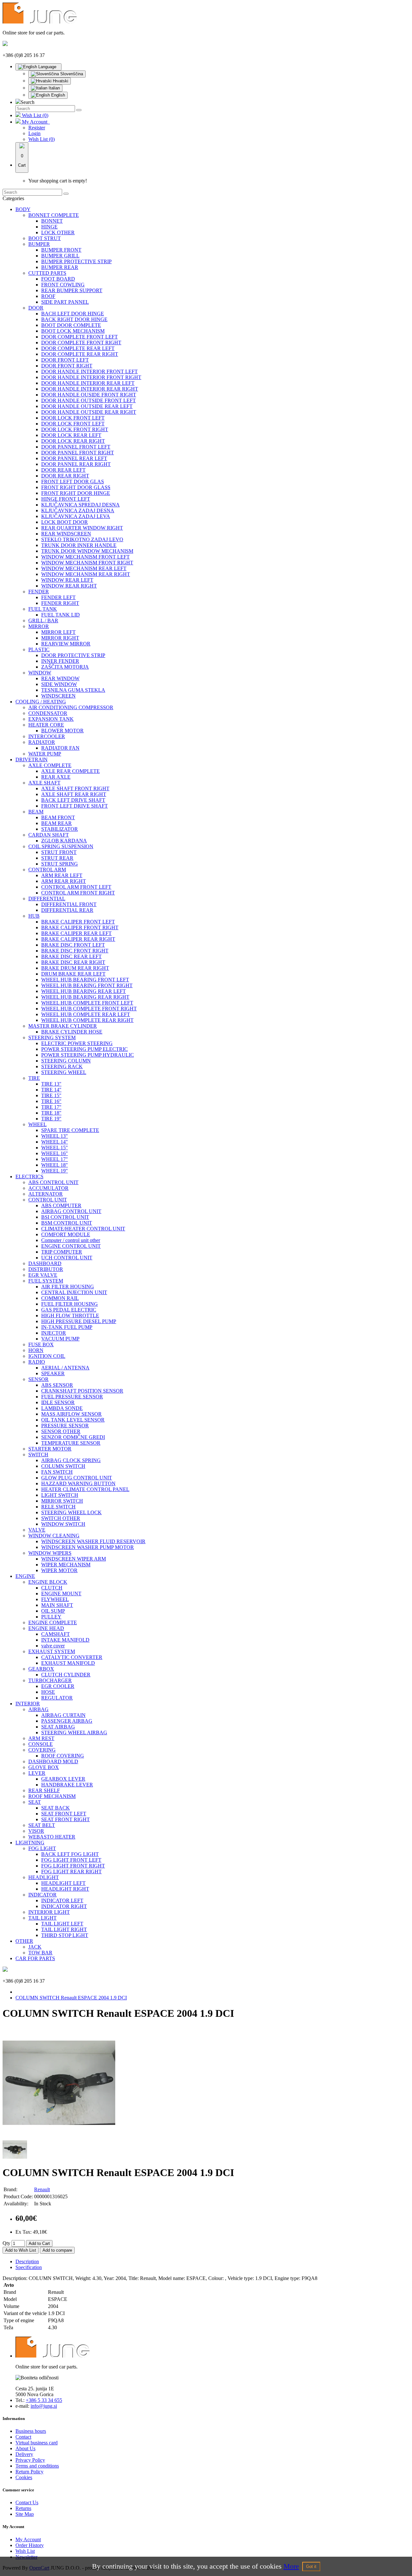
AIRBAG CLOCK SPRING (71, 1460)
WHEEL (37, 1124)
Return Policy (29, 2472)
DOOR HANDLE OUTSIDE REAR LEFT (87, 406)
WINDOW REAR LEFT (67, 580)
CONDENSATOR (48, 713)
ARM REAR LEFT (62, 875)
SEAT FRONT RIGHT (66, 1819)
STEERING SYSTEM (52, 1038)
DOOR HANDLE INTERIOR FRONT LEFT (89, 371)
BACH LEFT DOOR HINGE (73, 314)
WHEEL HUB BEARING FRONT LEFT (85, 980)
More (291, 2566)
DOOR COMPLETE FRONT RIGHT (81, 343)
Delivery (24, 2454)
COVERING (42, 1750)
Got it (311, 2567)
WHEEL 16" (55, 1153)
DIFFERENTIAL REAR (67, 910)
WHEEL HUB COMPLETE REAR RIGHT (87, 1020)
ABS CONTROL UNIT (53, 1182)
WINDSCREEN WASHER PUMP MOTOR (88, 1547)
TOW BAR (40, 1953)
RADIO (37, 1362)
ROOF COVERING (63, 1756)
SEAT (35, 1802)
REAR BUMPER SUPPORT (72, 290)
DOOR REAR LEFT (63, 470)
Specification (29, 2267)
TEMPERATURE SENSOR (71, 1443)
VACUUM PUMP (60, 1339)
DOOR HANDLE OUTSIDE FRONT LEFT (89, 400)
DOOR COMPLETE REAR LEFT (78, 348)
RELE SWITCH (58, 1507)
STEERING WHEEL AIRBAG (74, 1733)
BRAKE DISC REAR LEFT (71, 956)
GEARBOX (41, 1669)
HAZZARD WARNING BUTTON (78, 1483)
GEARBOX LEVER (63, 1779)
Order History (30, 2545)
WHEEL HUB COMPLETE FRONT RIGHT (89, 1009)
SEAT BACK (56, 1808)
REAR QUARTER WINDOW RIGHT (82, 528)
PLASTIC (39, 649)
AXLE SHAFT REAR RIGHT (74, 794)
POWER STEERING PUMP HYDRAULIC (88, 1055)
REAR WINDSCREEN (66, 534)
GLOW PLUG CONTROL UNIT (77, 1478)
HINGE (49, 227)
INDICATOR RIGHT (64, 1906)
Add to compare (57, 2250)
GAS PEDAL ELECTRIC (69, 1310)
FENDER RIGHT (60, 603)
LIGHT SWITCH (60, 1495)
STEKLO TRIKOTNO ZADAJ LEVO (82, 539)
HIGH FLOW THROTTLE (70, 1316)
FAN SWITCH (57, 1472)
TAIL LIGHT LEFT (62, 1924)
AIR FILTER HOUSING (68, 1287)
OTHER (24, 1941)
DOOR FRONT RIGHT (67, 366)
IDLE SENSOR (58, 1402)
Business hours (31, 2431)
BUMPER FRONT (61, 250)
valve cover (53, 1646)
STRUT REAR (57, 858)
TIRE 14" (51, 1090)
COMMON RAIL (60, 1298)
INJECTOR (54, 1333)
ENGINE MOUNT (61, 1594)
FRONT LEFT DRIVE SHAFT (75, 806)
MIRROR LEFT (58, 632)
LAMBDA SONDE (62, 1408)
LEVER (37, 1773)
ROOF (48, 296)
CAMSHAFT (56, 1634)
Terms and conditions (37, 2466)
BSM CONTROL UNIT (67, 1223)
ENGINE (25, 1576)
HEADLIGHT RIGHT (65, 1889)
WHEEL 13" (55, 1136)
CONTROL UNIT (48, 1200)
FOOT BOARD (58, 279)
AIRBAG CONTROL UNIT (71, 1211)
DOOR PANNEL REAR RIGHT (76, 464)
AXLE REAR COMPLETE (70, 771)
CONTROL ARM (47, 870)
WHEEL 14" (55, 1142)
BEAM (36, 812)
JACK (35, 1947)
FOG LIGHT (42, 1848)
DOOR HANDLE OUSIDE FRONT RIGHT (89, 395)
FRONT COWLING (63, 285)
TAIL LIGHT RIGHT (64, 1929)
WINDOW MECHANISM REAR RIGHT (86, 574)
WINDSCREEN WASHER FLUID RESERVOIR (93, 1541)
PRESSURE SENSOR (65, 1426)
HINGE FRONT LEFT (66, 499)
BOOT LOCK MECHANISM (73, 331)
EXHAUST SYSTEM (52, 1651)
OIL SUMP (53, 1611)
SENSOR (38, 1379)
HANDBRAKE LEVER (67, 1785)
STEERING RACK (62, 1066)
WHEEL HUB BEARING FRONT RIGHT (87, 985)
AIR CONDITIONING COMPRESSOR (71, 707)
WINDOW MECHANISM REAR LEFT (84, 568)
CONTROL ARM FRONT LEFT (76, 887)
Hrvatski (60, 81)
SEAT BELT (42, 1825)
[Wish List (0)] (19, 115)
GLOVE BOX (44, 1767)
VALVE (37, 1530)
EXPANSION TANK (51, 719)
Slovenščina (71, 74)
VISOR (36, 1831)
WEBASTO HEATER (52, 1837)
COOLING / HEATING (41, 702)
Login (34, 133)
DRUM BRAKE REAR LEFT (73, 974)
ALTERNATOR (46, 1194)
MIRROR (39, 626)
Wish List (25, 2551)
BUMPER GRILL (60, 256)
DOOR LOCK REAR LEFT (71, 435)
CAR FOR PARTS (35, 1958)
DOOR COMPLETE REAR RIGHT (80, 354)
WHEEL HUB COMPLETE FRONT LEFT (87, 1003)
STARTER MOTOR (50, 1449)
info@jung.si (44, 2406)
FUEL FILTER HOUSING (70, 1304)
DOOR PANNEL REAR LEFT (74, 458)
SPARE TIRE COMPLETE (70, 1130)
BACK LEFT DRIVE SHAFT (73, 800)
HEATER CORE (46, 725)
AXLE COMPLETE (50, 765)
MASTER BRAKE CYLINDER (63, 1026)
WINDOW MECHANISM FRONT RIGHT (87, 563)
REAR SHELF (44, 1790)
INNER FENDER (60, 661)
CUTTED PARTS (47, 273)
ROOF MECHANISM (52, 1796)
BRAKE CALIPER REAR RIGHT (78, 939)
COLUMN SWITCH (63, 1466)
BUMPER (39, 244)
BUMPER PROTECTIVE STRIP (76, 261)
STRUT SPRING (60, 864)
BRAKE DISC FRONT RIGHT (75, 951)
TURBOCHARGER (50, 1680)
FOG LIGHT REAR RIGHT (71, 1872)
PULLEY (51, 1617)
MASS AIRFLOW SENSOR (71, 1414)
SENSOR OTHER (61, 1431)
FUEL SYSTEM (46, 1281)
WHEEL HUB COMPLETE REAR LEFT (86, 1014)
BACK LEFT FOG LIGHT (70, 1854)
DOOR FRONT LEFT (65, 360)
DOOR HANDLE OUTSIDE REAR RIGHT (89, 412)
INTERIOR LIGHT (49, 1912)
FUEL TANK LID (61, 615)
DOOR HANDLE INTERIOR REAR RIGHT (90, 389)
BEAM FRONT (58, 817)
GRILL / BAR (43, 621)
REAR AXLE (56, 777)
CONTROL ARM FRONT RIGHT (78, 893)
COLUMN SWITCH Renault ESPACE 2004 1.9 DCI (71, 1998)
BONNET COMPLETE (54, 215)
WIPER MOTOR (59, 1570)
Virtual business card (37, 2443)
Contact (23, 2437)
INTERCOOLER (47, 736)
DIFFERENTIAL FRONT (69, 904)
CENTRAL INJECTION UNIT (74, 1292)
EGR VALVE (43, 1275)
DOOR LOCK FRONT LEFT (73, 418)
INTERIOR (28, 1704)
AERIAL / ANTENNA (65, 1368)
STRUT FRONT (59, 852)
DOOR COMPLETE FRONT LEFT (80, 337)
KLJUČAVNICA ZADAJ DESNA (78, 510)
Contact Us (27, 2502)
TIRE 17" (51, 1107)
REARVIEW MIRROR (66, 644)
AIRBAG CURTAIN (63, 1715)
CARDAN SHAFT (49, 835)
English (57, 95)
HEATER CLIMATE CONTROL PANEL (85, 1489)
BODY (23, 209)
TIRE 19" (51, 1119)
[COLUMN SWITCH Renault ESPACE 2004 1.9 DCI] (59, 2137)
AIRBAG (38, 1709)
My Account (28, 2539)
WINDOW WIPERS (50, 1553)
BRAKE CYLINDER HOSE (72, 1032)
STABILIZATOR (60, 829)
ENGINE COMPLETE (53, 1622)
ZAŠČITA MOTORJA (65, 667)
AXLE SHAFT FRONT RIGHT (75, 788)
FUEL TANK (43, 609)
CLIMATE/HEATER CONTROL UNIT (83, 1229)
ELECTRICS (29, 1177)
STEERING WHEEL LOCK (71, 1512)
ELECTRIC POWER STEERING (77, 1043)
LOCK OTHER (58, 232)
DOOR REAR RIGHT (65, 476)
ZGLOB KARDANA (64, 841)
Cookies (24, 2477)
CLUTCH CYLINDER (66, 1675)
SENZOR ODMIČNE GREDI (73, 1437)
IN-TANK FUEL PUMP (67, 1327)
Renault (42, 2189)
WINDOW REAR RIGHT (69, 586)
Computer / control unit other (71, 1240)
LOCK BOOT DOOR (65, 522)
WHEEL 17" (55, 1159)
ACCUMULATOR (48, 1188)
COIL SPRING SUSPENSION (61, 846)
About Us (25, 2448)
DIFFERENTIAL (47, 899)
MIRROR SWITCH (62, 1501)
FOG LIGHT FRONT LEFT (71, 1860)
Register (37, 128)
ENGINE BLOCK (48, 1582)
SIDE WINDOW (59, 684)
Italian (54, 88)
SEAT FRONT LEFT (64, 1814)
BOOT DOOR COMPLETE (71, 325)
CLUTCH (52, 1588)
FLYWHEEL (55, 1599)
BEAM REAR (56, 823)
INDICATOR (42, 1895)
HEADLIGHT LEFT (63, 1883)
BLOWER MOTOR (62, 731)
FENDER (39, 592)
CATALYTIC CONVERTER (72, 1657)
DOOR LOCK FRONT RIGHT (75, 429)
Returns (23, 2508)
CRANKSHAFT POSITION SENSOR (82, 1391)
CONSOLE (41, 1744)
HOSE (48, 1692)
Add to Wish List (21, 2250)
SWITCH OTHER (61, 1518)
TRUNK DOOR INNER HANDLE (79, 545)
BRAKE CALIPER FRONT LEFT (78, 922)
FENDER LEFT (58, 597)
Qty (6, 2243)
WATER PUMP (45, 754)
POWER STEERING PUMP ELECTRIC (84, 1049)
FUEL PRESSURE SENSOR (72, 1397)
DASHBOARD (45, 1263)
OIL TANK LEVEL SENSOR (73, 1420)
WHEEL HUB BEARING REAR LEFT (84, 991)
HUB (34, 916)
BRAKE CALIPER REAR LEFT (76, 933)
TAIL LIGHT (42, 1918)
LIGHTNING (30, 1843)
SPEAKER (53, 1373)
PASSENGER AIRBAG (67, 1721)
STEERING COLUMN (66, 1061)
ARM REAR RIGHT (64, 881)
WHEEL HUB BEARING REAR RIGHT (85, 997)
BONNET (52, 221)
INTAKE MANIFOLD (65, 1640)
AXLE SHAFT (44, 783)
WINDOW (40, 673)
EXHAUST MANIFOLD (68, 1663)
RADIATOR (42, 742)
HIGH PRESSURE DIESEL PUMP (79, 1321)
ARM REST (41, 1738)
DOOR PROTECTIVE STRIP (73, 655)
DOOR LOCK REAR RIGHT (73, 441)
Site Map (25, 2514)
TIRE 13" (51, 1084)
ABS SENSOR (57, 1385)
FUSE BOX (41, 1344)
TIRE (34, 1078)
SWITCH (38, 1455)
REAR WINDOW (60, 678)
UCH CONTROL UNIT (67, 1258)
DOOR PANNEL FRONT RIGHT (78, 453)
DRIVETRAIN (32, 760)
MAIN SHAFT (57, 1605)
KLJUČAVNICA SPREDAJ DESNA (80, 505)
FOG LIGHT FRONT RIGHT (73, 1866)
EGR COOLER (58, 1686)
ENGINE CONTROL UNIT (71, 1246)
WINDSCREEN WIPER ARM (74, 1559)
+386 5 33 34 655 (44, 2400)
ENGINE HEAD (46, 1628)
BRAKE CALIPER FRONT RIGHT (80, 927)
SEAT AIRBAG (58, 1727)
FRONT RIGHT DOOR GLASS (76, 487)
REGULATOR (57, 1698)
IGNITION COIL (47, 1356)
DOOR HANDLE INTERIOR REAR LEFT (88, 383)
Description (27, 2261)
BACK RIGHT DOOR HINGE (74, 319)
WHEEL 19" (55, 1171)
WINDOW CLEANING (54, 1536)
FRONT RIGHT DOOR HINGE (76, 493)
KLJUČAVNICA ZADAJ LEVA (76, 516)
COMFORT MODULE (66, 1234)
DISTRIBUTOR (46, 1269)
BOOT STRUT (45, 238)
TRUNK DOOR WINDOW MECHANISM (87, 551)
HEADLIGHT (44, 1877)
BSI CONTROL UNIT (65, 1217)
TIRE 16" (51, 1101)
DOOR (36, 308)
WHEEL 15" (55, 1148)
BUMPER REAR (60, 267)
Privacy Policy (30, 2460)
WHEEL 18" (55, 1165)
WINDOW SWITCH (63, 1524)
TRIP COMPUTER (62, 1252)
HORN (36, 1350)
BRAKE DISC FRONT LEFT (73, 945)
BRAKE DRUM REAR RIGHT (75, 968)
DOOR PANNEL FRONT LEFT (76, 447)
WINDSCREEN (58, 696)
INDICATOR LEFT (62, 1900)
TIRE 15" (51, 1095)
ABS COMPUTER (61, 1205)
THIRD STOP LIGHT (65, 1935)
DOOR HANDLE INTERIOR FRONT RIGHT (91, 377)
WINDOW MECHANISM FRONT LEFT (85, 557)
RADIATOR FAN (60, 748)
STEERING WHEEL (64, 1072)
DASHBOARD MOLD (53, 1761)
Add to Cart (39, 2243)
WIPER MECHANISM (66, 1565)
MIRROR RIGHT (60, 638)
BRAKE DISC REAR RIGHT (73, 962)
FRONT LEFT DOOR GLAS (73, 482)
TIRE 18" (51, 1113)
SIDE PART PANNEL (65, 302)
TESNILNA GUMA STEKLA (73, 690)
